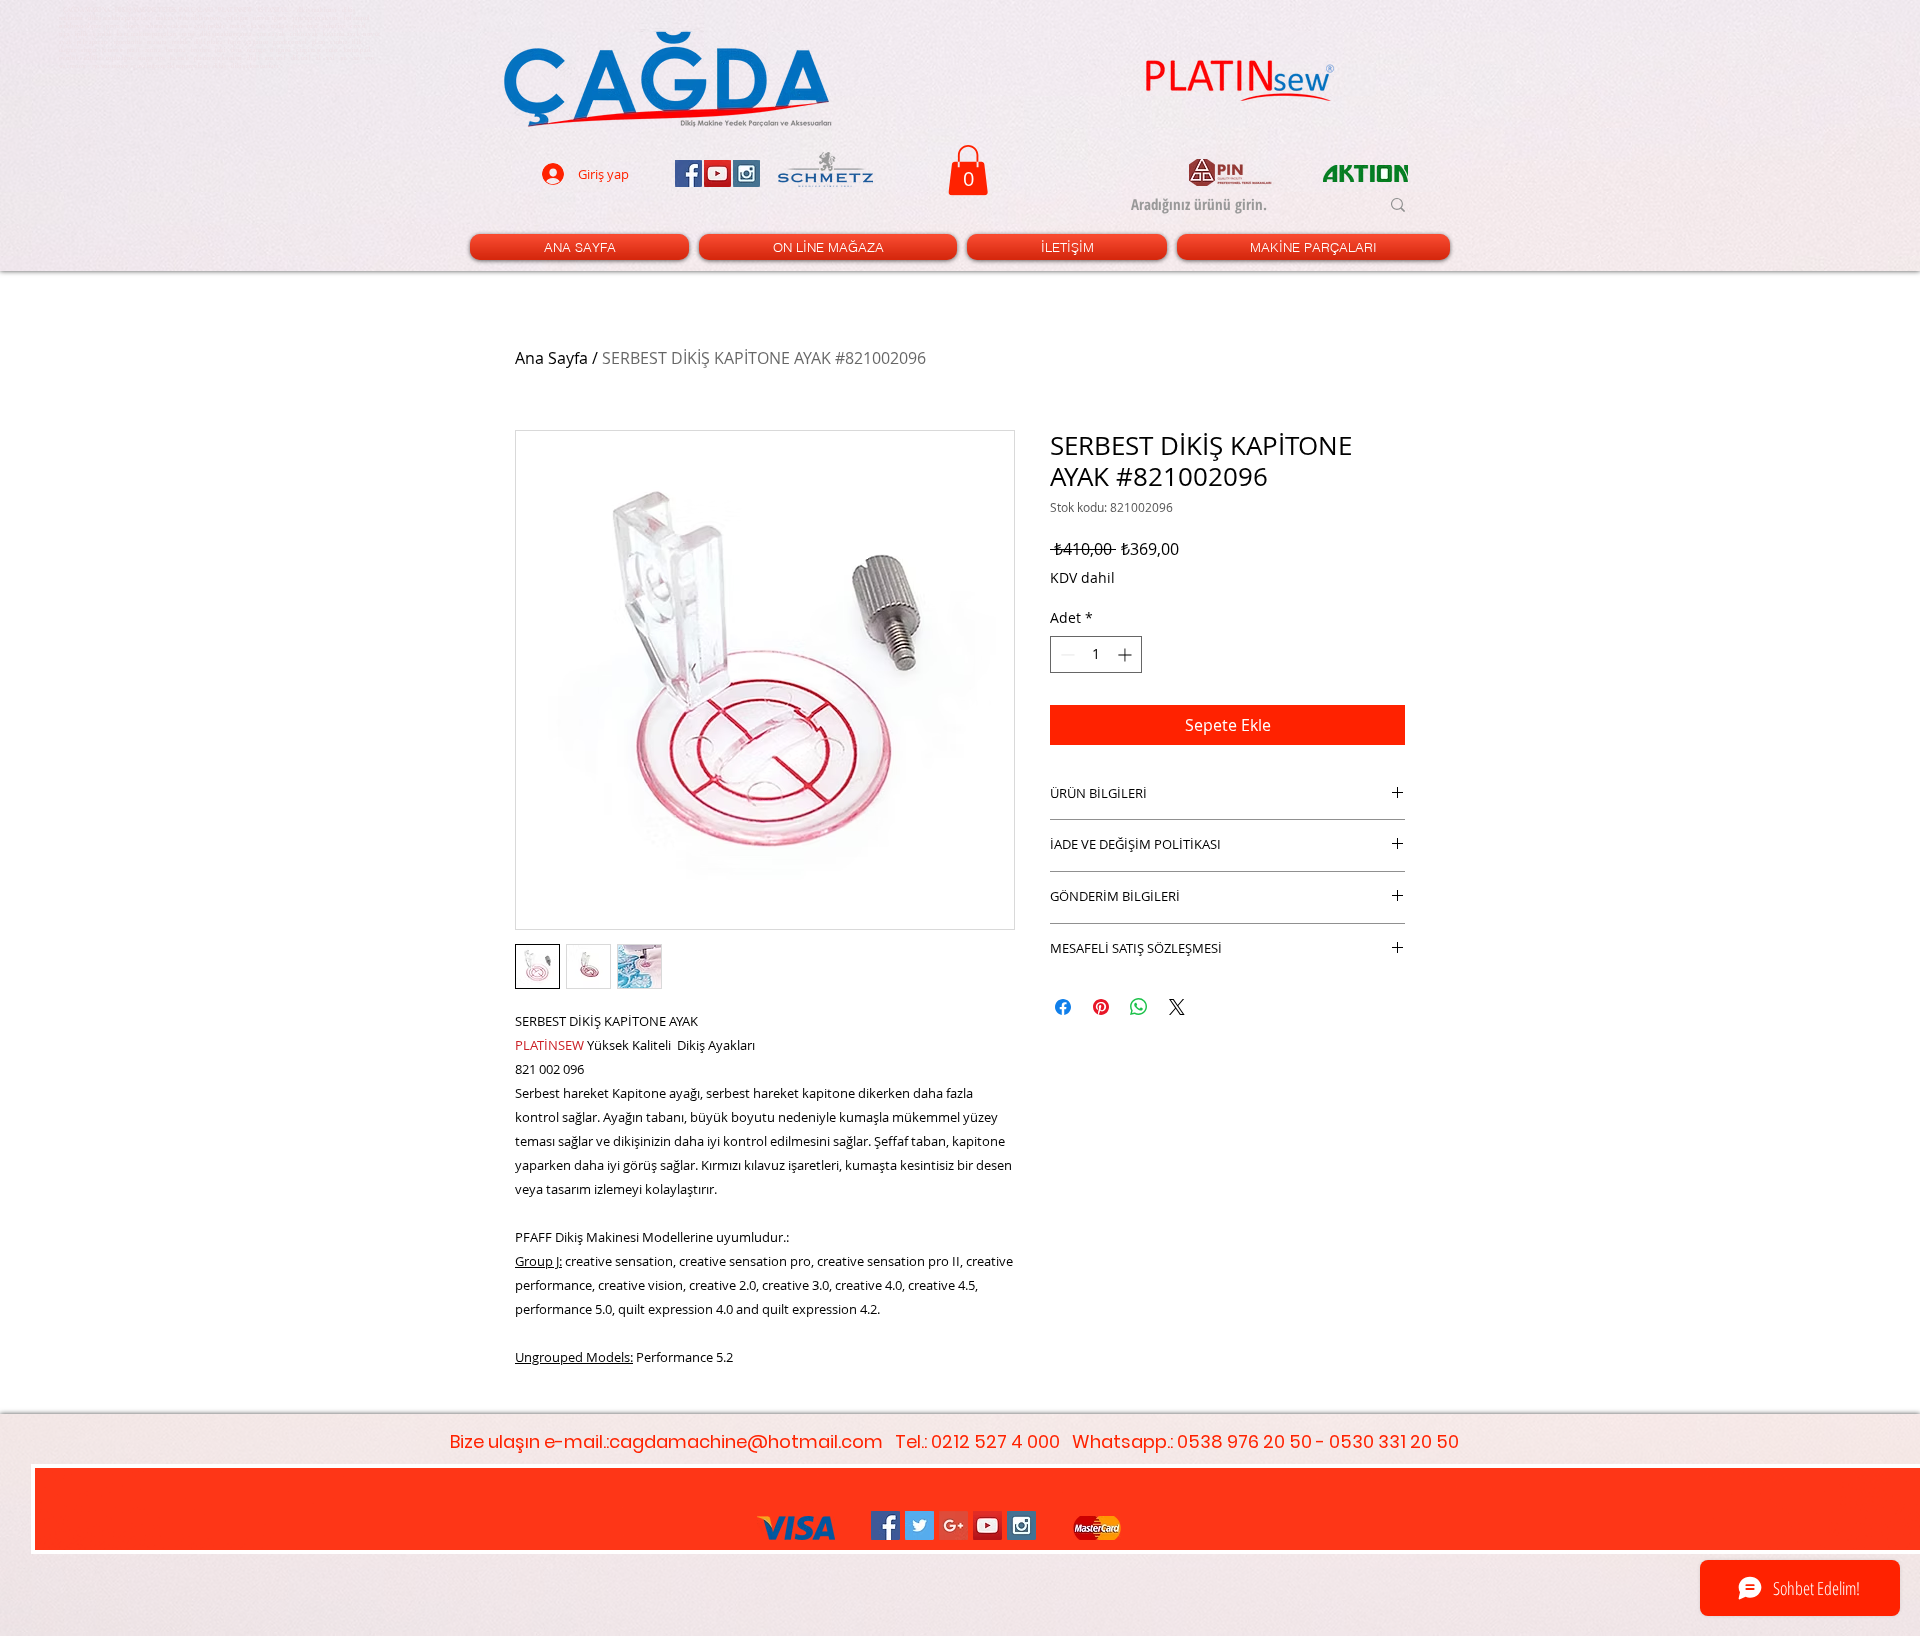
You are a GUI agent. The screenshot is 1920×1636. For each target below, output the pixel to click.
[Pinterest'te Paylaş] (1101, 1007)
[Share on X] (1177, 1007)
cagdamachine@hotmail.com (746, 1441)
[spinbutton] (1096, 654)
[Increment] (1126, 654)
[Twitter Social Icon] (919, 1525)
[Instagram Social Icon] (1021, 1525)
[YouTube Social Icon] (987, 1525)
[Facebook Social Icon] (885, 1525)
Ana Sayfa (551, 358)
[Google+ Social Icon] (953, 1525)
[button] (968, 170)
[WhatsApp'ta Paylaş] (1139, 1007)
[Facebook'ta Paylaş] (1063, 1007)
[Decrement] (1065, 654)
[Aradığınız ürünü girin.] (1398, 205)
